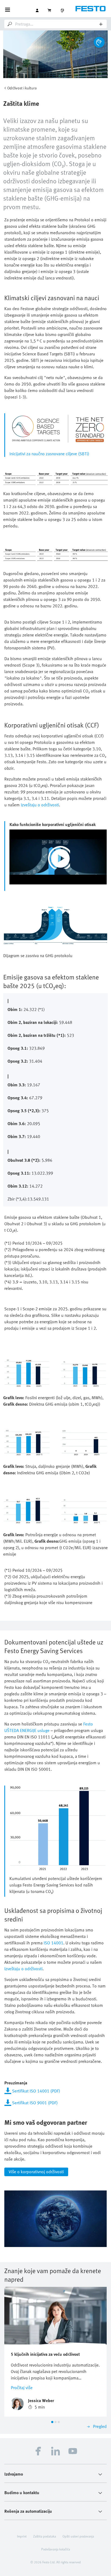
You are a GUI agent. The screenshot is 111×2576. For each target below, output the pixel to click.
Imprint (22, 2536)
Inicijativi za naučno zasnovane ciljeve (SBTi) (49, 454)
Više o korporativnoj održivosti (36, 2172)
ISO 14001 (53, 1943)
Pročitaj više (22, 2388)
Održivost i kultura (22, 88)
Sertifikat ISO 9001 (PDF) (35, 2103)
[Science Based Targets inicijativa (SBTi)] (58, 429)
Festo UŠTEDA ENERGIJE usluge (49, 1727)
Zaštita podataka (45, 2536)
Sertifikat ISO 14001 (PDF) (36, 2091)
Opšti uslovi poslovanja (78, 2536)
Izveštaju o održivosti (40, 805)
